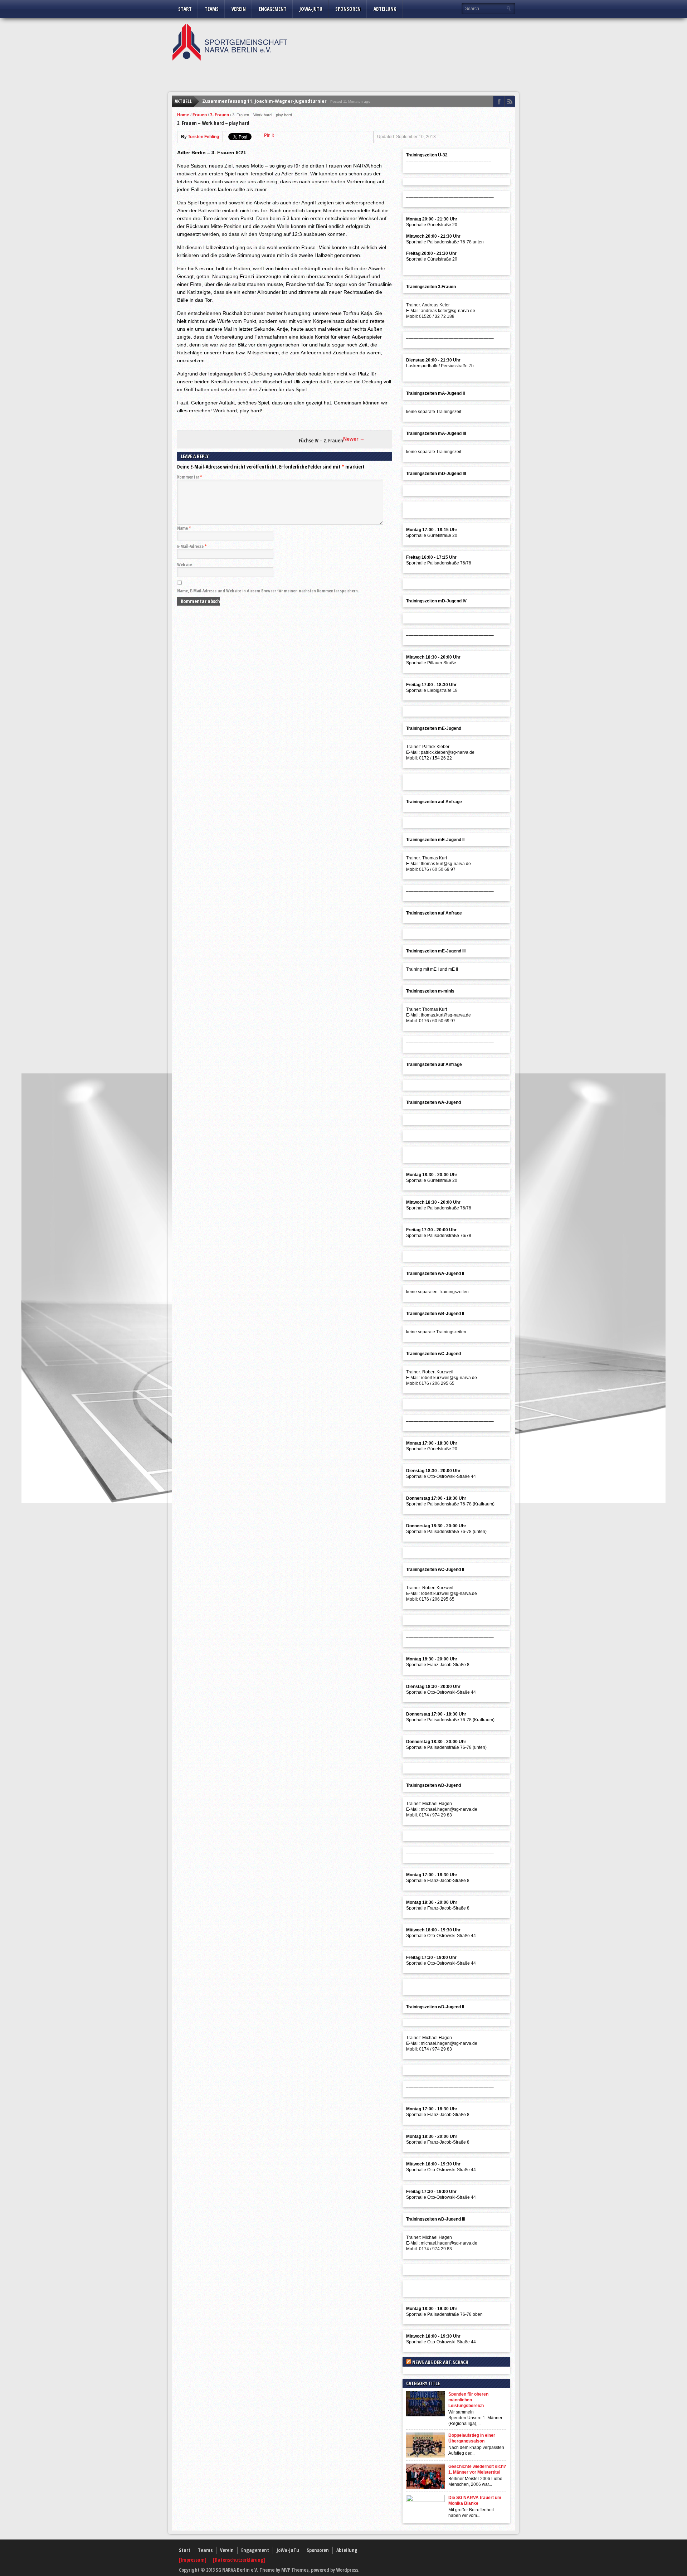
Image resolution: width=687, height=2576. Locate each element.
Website (185, 565)
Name (184, 528)
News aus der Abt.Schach (440, 2362)
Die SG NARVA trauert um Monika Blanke (475, 2500)
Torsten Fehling (203, 137)
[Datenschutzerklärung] (239, 2560)
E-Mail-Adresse (192, 546)
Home (183, 115)
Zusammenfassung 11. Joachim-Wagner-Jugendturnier (264, 101)
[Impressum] (193, 2560)
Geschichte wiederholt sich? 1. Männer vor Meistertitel (477, 2469)
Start (185, 9)
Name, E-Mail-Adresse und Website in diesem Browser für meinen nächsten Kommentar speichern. (268, 591)
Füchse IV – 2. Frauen (321, 441)
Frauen (200, 115)
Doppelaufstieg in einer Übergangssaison (472, 2438)
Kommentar (190, 477)
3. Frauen (220, 115)
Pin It (269, 135)
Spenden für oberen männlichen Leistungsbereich (468, 2400)
